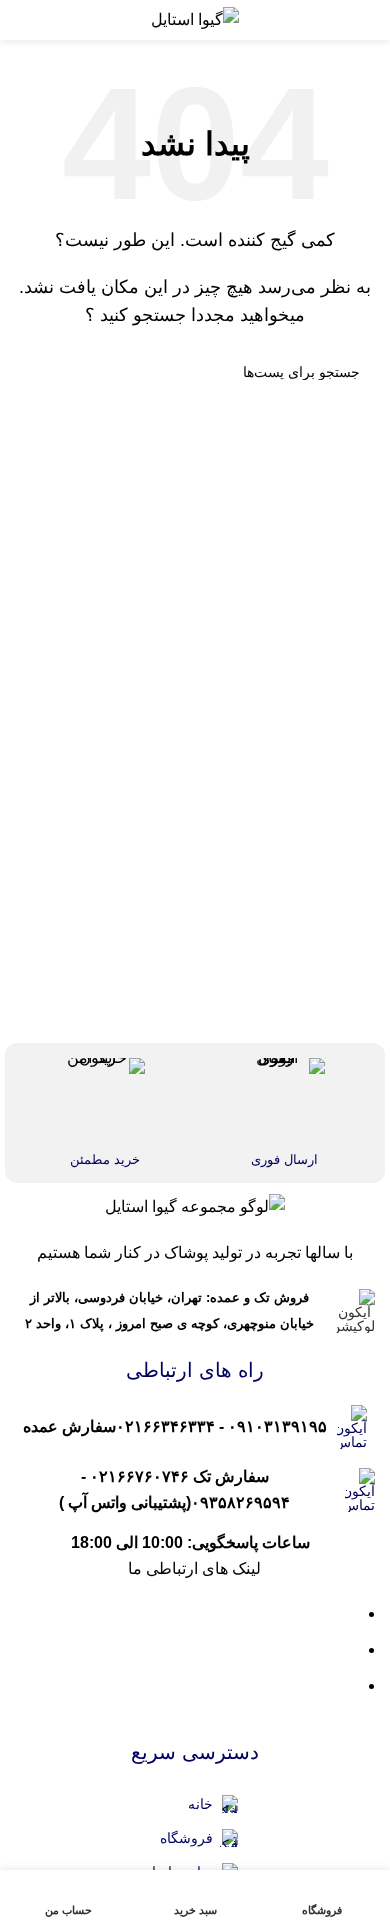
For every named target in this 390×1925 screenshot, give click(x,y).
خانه (200, 1804)
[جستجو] (38, 372)
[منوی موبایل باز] (354, 20)
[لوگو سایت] (195, 18)
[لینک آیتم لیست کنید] (195, 1427)
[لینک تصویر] (195, 1205)
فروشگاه (186, 1838)
